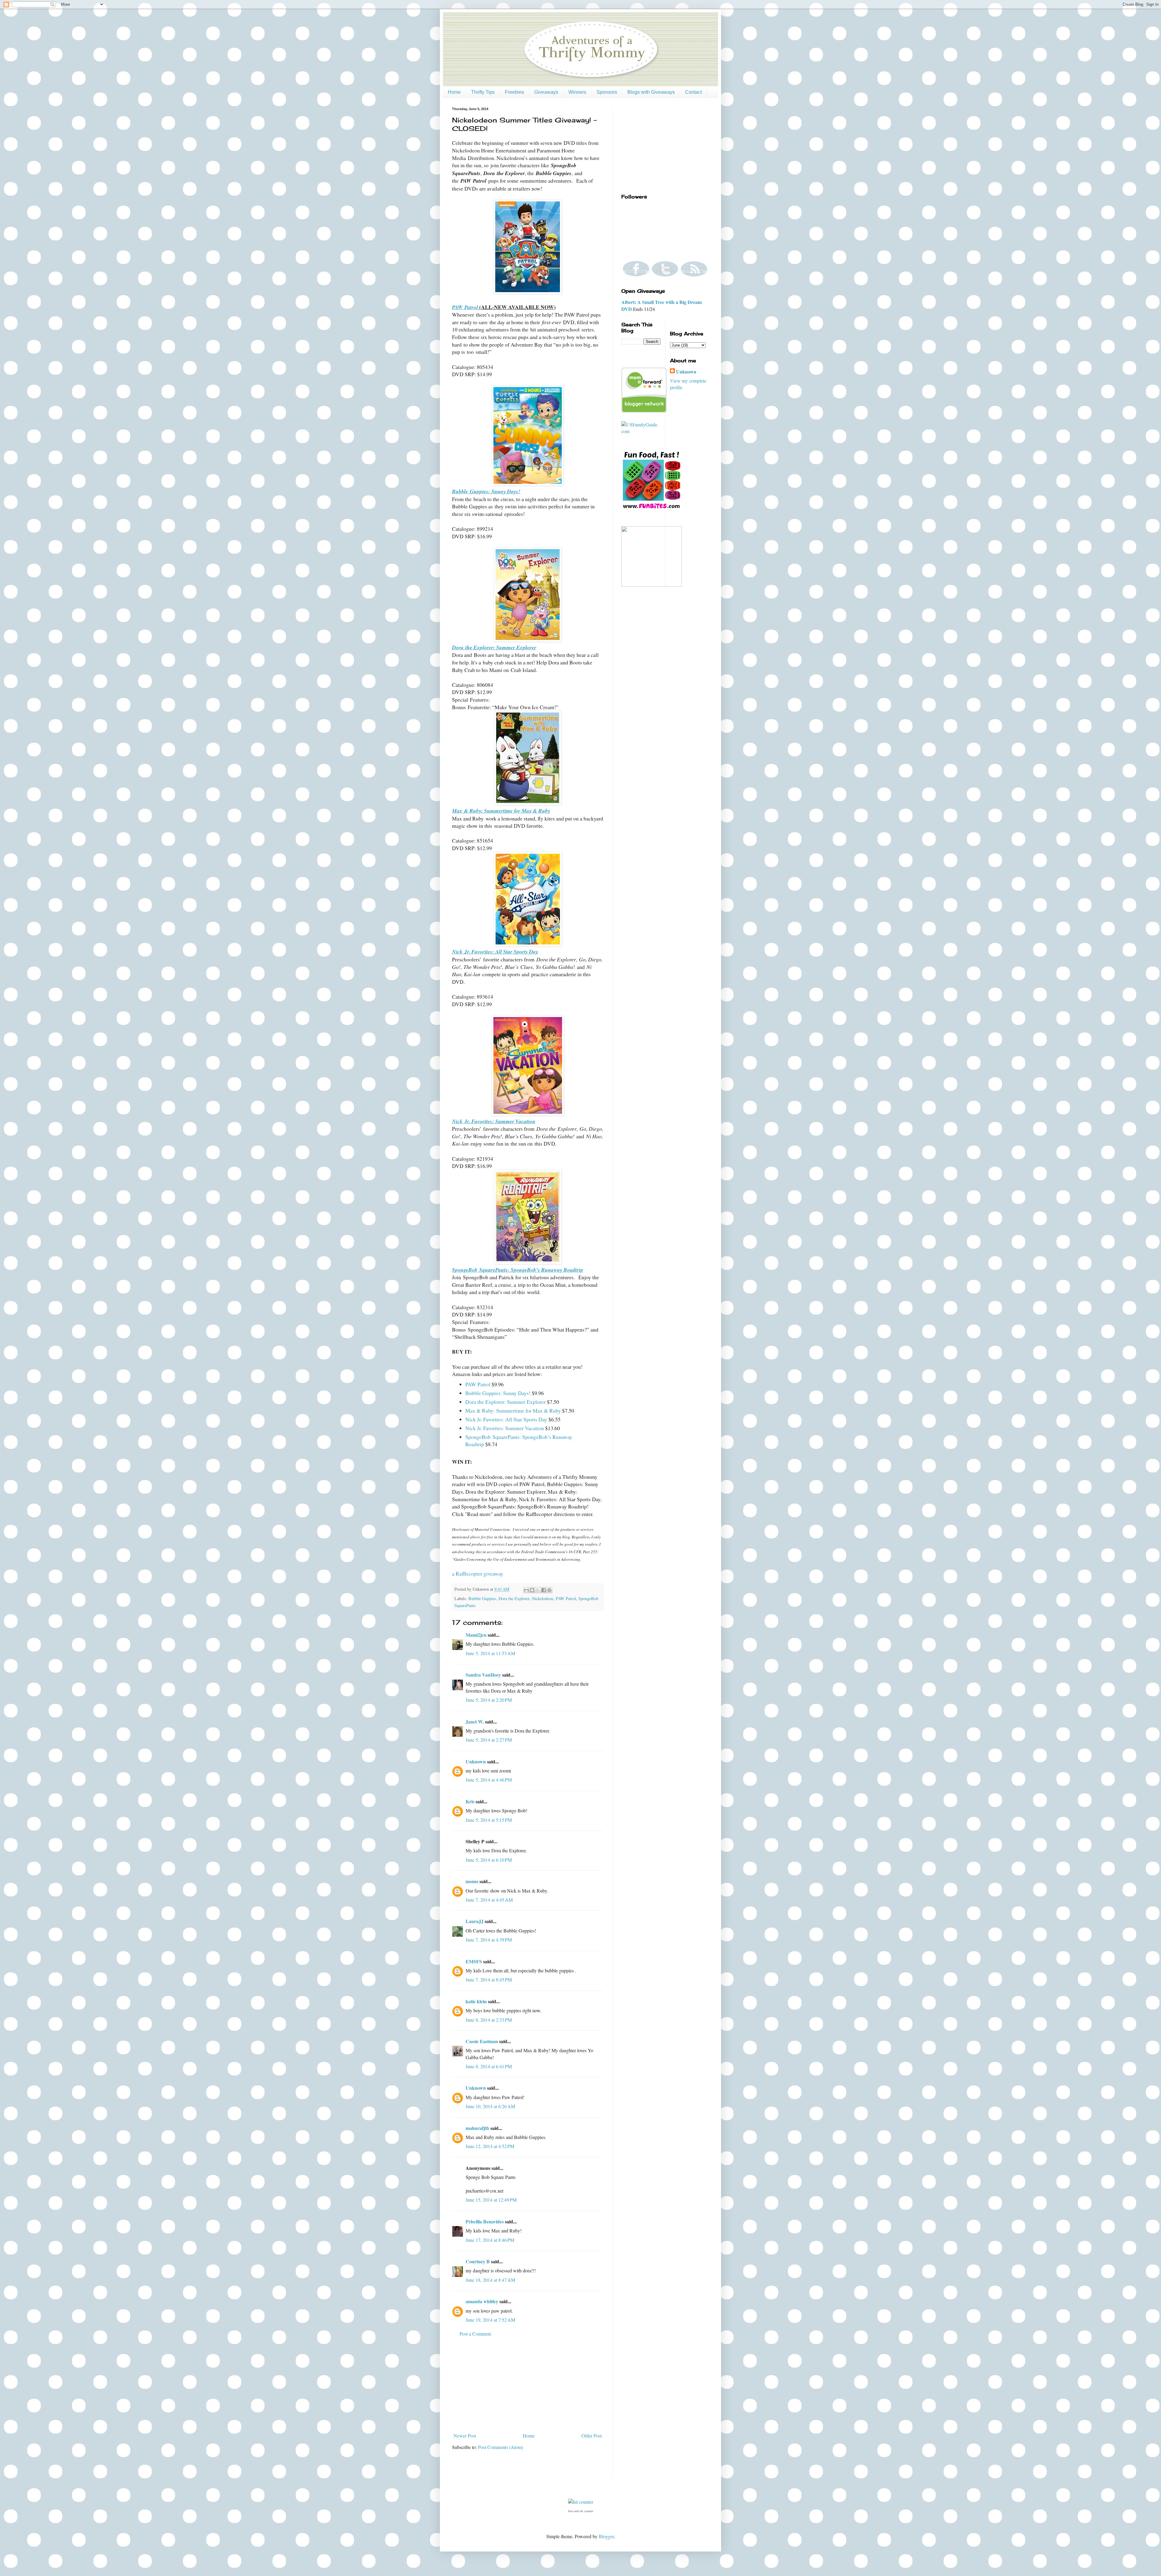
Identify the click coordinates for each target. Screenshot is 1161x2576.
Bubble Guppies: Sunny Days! (498, 1393)
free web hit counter (581, 2511)
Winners (577, 92)
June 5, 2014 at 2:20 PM (489, 1700)
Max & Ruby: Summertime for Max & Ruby (513, 1410)
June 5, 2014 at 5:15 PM (489, 1820)
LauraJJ (475, 1921)
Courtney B (478, 2261)
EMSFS (474, 1961)
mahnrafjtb (477, 2128)
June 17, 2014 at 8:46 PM (490, 2240)
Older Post (592, 2436)
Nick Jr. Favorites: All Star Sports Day (506, 1419)
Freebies (514, 92)
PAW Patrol (478, 1384)
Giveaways (546, 92)
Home (454, 92)
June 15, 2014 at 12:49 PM (491, 2200)
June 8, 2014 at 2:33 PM (489, 2020)
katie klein (476, 2001)
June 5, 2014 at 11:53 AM (490, 1653)
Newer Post (465, 2436)
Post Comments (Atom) (501, 2447)
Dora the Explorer (514, 1598)
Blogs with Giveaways (651, 92)
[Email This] (526, 1590)
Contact (693, 92)
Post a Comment (475, 2334)
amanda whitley (482, 2301)
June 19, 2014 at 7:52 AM (490, 2320)
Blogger (606, 2536)
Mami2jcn (476, 1635)
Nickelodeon (543, 1598)
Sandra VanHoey (483, 1675)
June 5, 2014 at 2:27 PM (489, 1740)
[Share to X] (538, 1590)
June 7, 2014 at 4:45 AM (489, 1900)
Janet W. (475, 1722)
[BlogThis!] (532, 1590)
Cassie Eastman (482, 2041)
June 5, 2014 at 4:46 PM (489, 1780)
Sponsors (607, 92)
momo (472, 1881)
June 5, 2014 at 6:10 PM (489, 1860)
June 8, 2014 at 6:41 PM (489, 2066)
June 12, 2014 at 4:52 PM (490, 2146)
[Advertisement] (528, 2385)
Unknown (476, 1761)
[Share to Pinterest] (549, 1590)
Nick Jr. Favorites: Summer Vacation (505, 1428)
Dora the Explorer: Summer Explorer (506, 1402)
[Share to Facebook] (544, 1590)
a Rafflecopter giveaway (478, 1573)
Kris (470, 1801)
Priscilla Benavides (485, 2221)
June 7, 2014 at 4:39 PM (489, 1940)
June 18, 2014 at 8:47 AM (490, 2280)
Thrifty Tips (483, 92)
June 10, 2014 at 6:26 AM (490, 2106)
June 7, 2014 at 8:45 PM (489, 1979)
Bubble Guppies (482, 1598)
